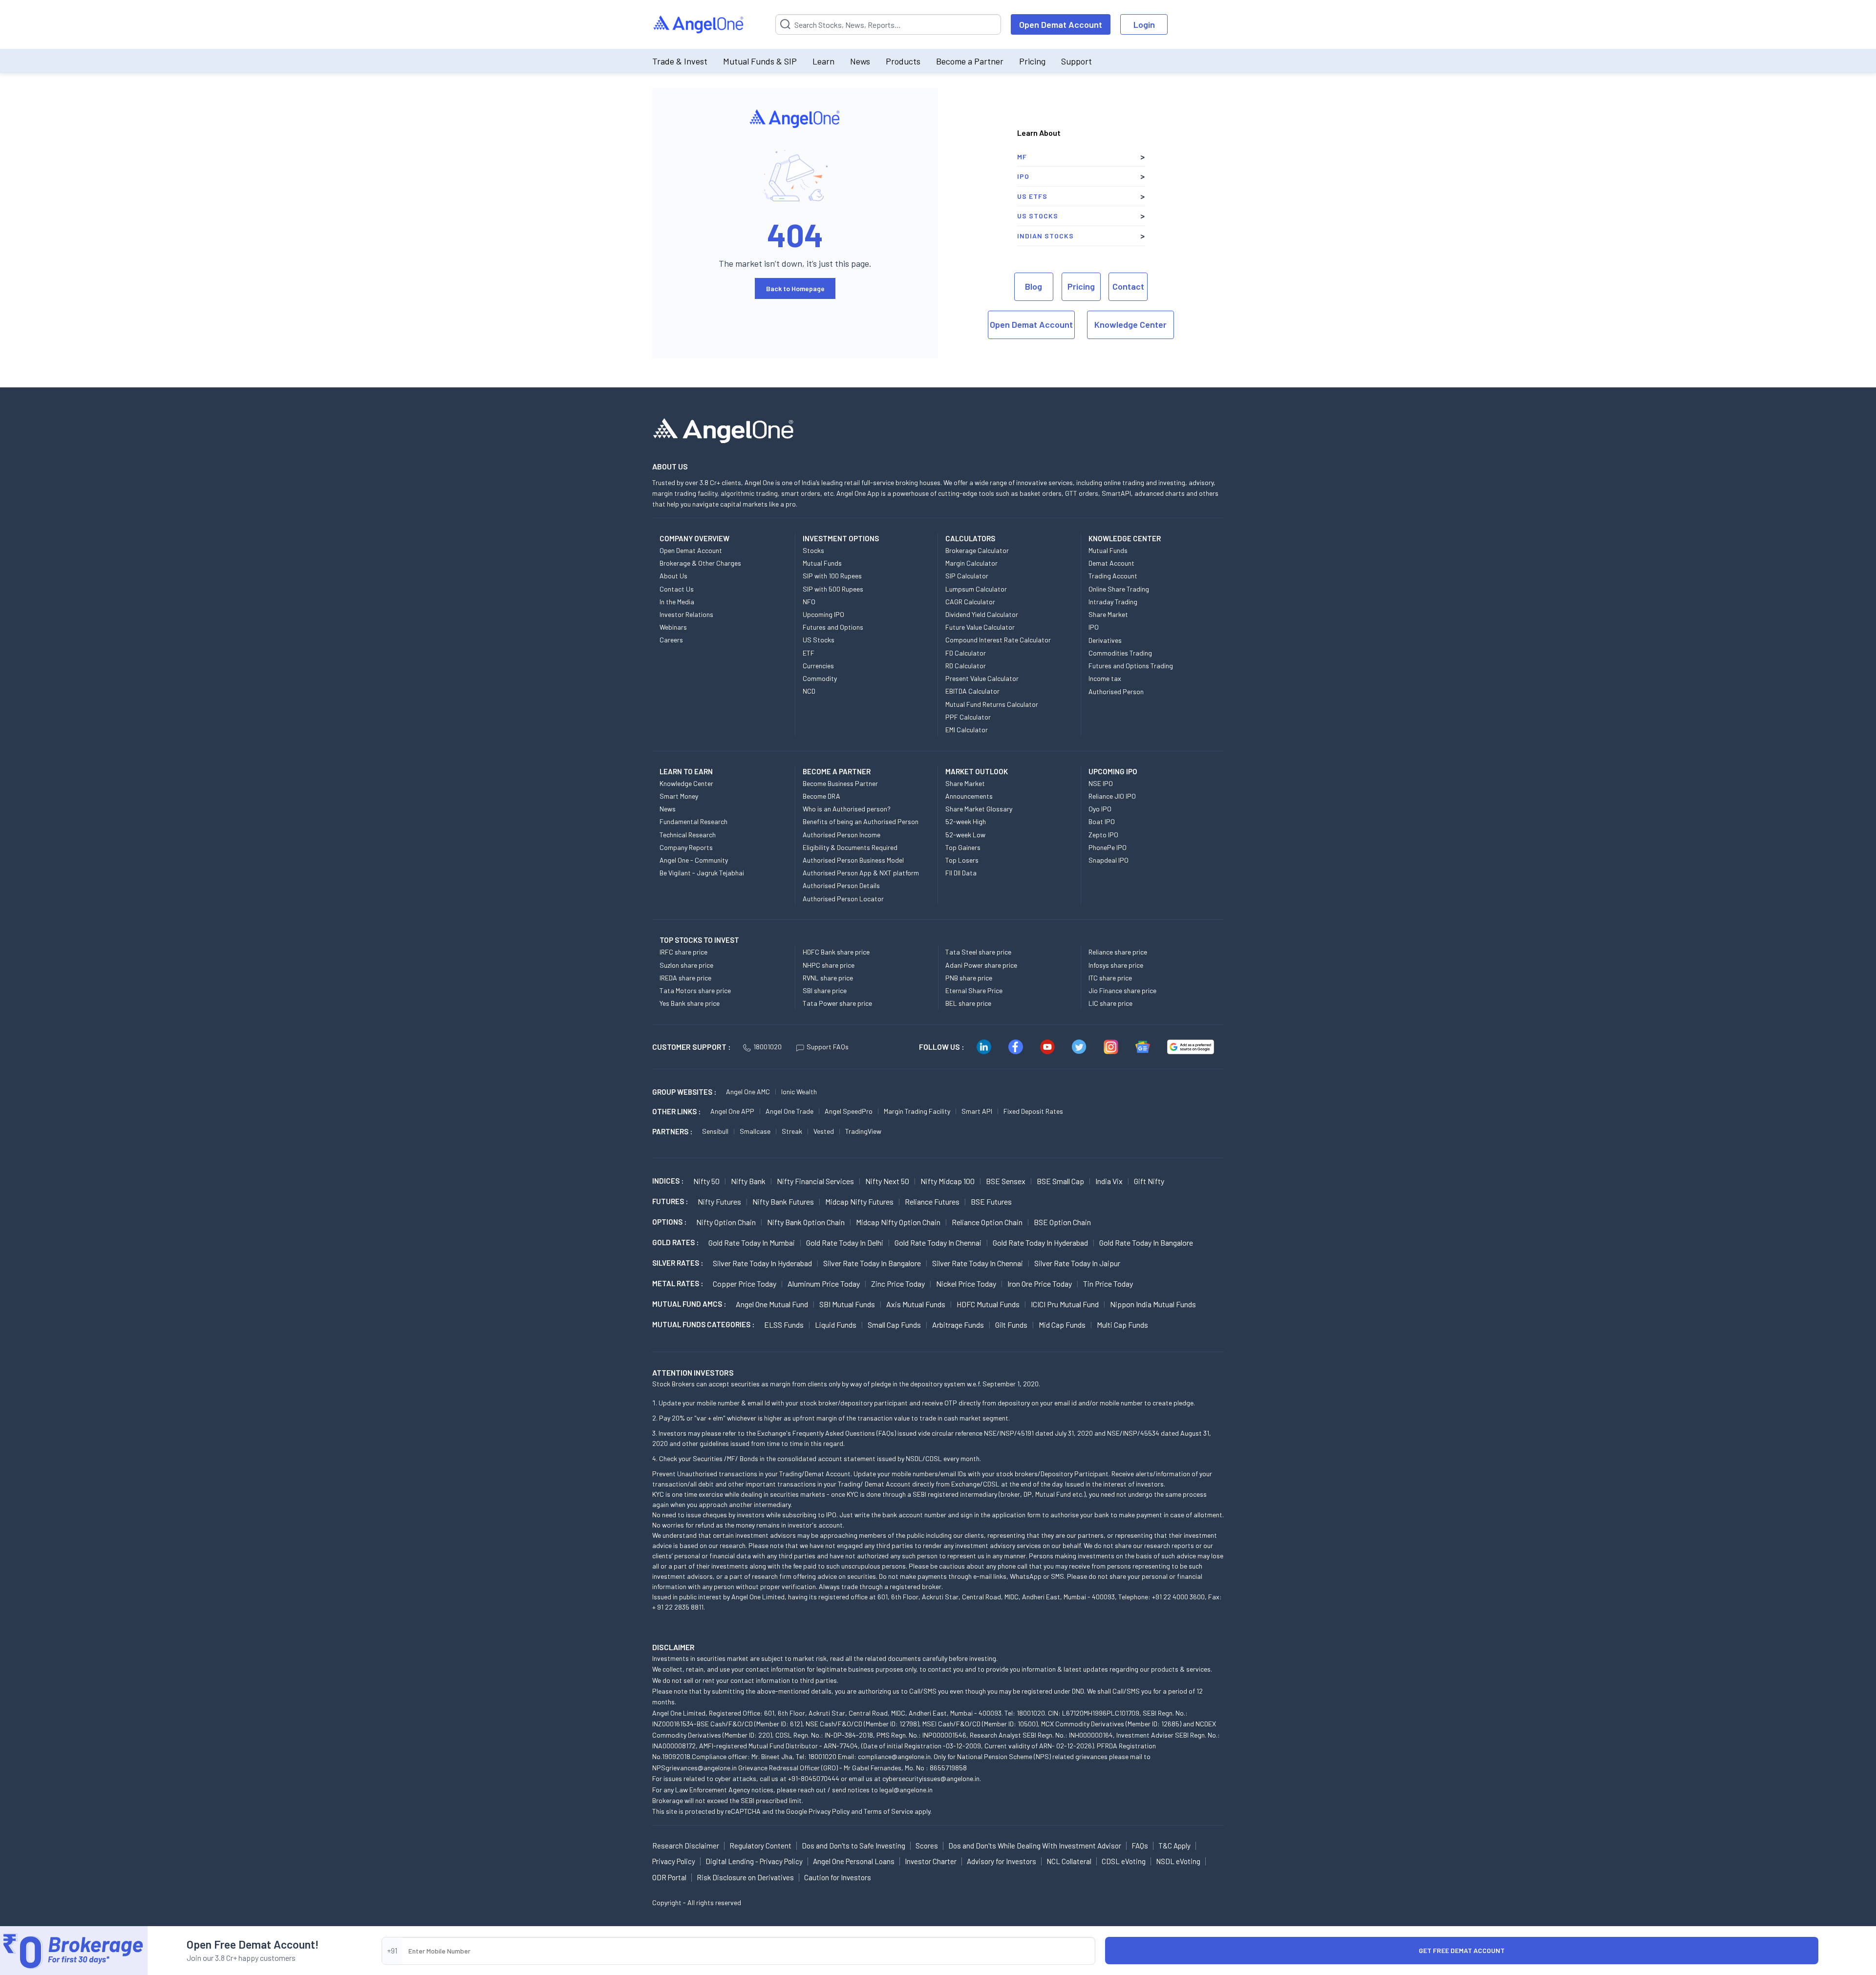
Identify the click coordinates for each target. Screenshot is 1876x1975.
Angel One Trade (789, 1111)
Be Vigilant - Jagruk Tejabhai (702, 873)
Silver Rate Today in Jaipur (1077, 1263)
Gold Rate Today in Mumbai (752, 1242)
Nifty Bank (748, 1181)
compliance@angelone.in (894, 1756)
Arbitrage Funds (958, 1325)
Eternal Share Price (974, 990)
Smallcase (755, 1131)
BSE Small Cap (1060, 1181)
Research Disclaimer (686, 1846)
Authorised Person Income (842, 835)
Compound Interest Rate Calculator (998, 640)
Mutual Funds (822, 563)
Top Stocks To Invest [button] (699, 940)
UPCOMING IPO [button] (1113, 771)
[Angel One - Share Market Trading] (699, 25)
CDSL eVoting (1124, 1861)
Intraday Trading (1113, 602)
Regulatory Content (760, 1846)
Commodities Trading (1120, 653)
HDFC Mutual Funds (988, 1304)
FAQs (1140, 1846)
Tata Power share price (837, 1003)
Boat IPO (1102, 821)
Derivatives (1105, 640)
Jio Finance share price (1122, 990)
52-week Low (965, 835)
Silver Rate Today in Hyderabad (762, 1263)
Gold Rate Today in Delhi (845, 1242)
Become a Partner (970, 61)
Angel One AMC (748, 1092)
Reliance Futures (932, 1201)
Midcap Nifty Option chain (898, 1222)
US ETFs (1032, 196)
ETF (809, 653)
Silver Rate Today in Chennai (978, 1263)
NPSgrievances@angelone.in (694, 1768)
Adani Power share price (981, 965)
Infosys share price (1116, 965)
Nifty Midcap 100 (948, 1181)
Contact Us (677, 589)
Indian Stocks (1045, 236)
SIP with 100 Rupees (832, 576)
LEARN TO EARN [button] (686, 771)
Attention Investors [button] (693, 1372)
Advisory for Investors (1002, 1861)
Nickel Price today (966, 1284)
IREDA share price (685, 978)
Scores (927, 1846)
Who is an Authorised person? (847, 809)
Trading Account (1113, 576)
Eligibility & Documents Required (850, 847)
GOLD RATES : (675, 1242)
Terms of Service (888, 1811)
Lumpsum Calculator (976, 589)
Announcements (969, 796)
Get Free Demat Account (1462, 1950)
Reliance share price (1118, 952)
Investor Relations (686, 614)
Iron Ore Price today (1040, 1284)
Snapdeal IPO (1109, 860)
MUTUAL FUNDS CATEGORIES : (703, 1324)
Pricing (1032, 61)
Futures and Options (833, 627)
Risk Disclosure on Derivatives (745, 1877)
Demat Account (1111, 563)
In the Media (677, 602)
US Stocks (1038, 216)
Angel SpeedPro (849, 1111)
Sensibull (715, 1131)
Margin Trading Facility (917, 1111)
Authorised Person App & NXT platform (861, 873)
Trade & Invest (680, 61)
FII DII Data (961, 873)
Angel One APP (732, 1111)
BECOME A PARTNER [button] (837, 771)
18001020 (767, 1047)
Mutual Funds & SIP (760, 61)
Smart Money (679, 796)
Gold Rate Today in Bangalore (1146, 1242)
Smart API (977, 1111)
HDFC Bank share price (836, 952)
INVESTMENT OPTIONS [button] (841, 538)
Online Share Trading (1119, 589)
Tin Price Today (1108, 1284)
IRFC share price (683, 952)
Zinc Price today (898, 1284)
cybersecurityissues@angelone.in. (932, 1778)
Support (1077, 61)
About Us (673, 576)
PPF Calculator (968, 717)
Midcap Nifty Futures (859, 1201)
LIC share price (1110, 1003)
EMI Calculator (967, 730)
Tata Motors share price (695, 990)
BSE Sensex (1006, 1181)
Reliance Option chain (987, 1222)
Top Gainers (963, 847)
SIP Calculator (967, 576)
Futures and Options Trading (1131, 666)
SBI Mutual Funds (847, 1304)
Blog (1034, 286)
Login (1144, 24)
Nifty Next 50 (887, 1181)
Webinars (673, 627)
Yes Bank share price (690, 1003)
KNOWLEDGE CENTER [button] (1125, 538)
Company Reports (686, 847)
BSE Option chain (1062, 1222)
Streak (792, 1131)
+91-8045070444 (814, 1778)
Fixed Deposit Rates (1033, 1111)
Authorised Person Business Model (853, 860)
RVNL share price (828, 978)
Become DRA (821, 796)
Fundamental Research (693, 821)
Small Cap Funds (894, 1325)
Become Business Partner (840, 783)
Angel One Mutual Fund (772, 1304)
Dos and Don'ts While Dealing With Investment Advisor (1035, 1846)
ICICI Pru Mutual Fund (1065, 1304)
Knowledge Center (1130, 324)
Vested (824, 1131)
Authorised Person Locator (843, 899)
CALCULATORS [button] (970, 538)
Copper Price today (745, 1284)
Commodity (820, 678)
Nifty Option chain (726, 1222)
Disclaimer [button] (673, 1647)
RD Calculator (966, 666)
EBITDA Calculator (972, 691)
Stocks (813, 550)
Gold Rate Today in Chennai (938, 1242)
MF (1022, 157)
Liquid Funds (836, 1325)
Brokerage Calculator (977, 550)
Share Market (1108, 614)
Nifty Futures (719, 1201)
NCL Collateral (1069, 1861)
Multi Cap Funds (1122, 1325)
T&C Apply (1174, 1846)
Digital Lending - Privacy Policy (754, 1861)
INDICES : (668, 1181)
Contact (1128, 286)
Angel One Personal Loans (854, 1861)
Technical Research (688, 835)
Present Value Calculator (982, 678)
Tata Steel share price (978, 952)
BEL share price (968, 1003)
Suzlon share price (686, 965)
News (860, 61)
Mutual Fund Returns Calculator (992, 704)
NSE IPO (1101, 783)
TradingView (863, 1131)
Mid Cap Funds (1062, 1325)
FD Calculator (966, 653)
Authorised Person (1116, 691)
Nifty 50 (706, 1181)
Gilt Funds (1011, 1325)
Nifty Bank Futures (783, 1201)
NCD (809, 691)
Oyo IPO (1100, 809)
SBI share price (825, 990)
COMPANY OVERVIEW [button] (694, 538)
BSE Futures (991, 1201)
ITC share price (1110, 978)
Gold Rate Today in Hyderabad (1040, 1242)
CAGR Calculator (970, 602)
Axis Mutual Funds (916, 1304)
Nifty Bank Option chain (806, 1222)
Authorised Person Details (841, 885)
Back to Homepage (795, 288)
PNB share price (969, 978)
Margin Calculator (971, 563)
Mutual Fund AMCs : (689, 1304)
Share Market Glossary (979, 809)
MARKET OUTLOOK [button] (977, 771)
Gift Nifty (1149, 1181)
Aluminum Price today (824, 1284)
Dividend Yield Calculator (982, 614)
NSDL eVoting (1178, 1861)
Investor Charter (931, 1861)
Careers (671, 640)
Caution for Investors (838, 1877)
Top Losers (962, 860)
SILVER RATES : (678, 1263)
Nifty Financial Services (815, 1181)
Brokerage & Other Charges (700, 563)
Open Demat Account (1061, 24)
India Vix (1109, 1181)
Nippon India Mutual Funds (1153, 1304)
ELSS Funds (784, 1325)
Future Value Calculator (980, 627)
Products (903, 61)
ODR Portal (669, 1877)
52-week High (966, 821)
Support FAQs (828, 1047)
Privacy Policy (829, 1811)
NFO (809, 602)
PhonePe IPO (1108, 847)
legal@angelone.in (906, 1790)
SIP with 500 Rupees (833, 589)
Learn (823, 61)
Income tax (1105, 678)
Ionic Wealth (799, 1092)
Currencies (818, 666)
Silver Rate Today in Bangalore (872, 1263)
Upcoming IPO (823, 614)
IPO (1023, 176)
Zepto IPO (1103, 835)
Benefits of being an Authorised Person (861, 821)
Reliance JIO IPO (1112, 796)
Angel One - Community (694, 860)
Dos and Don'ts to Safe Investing (853, 1846)
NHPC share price (829, 965)
